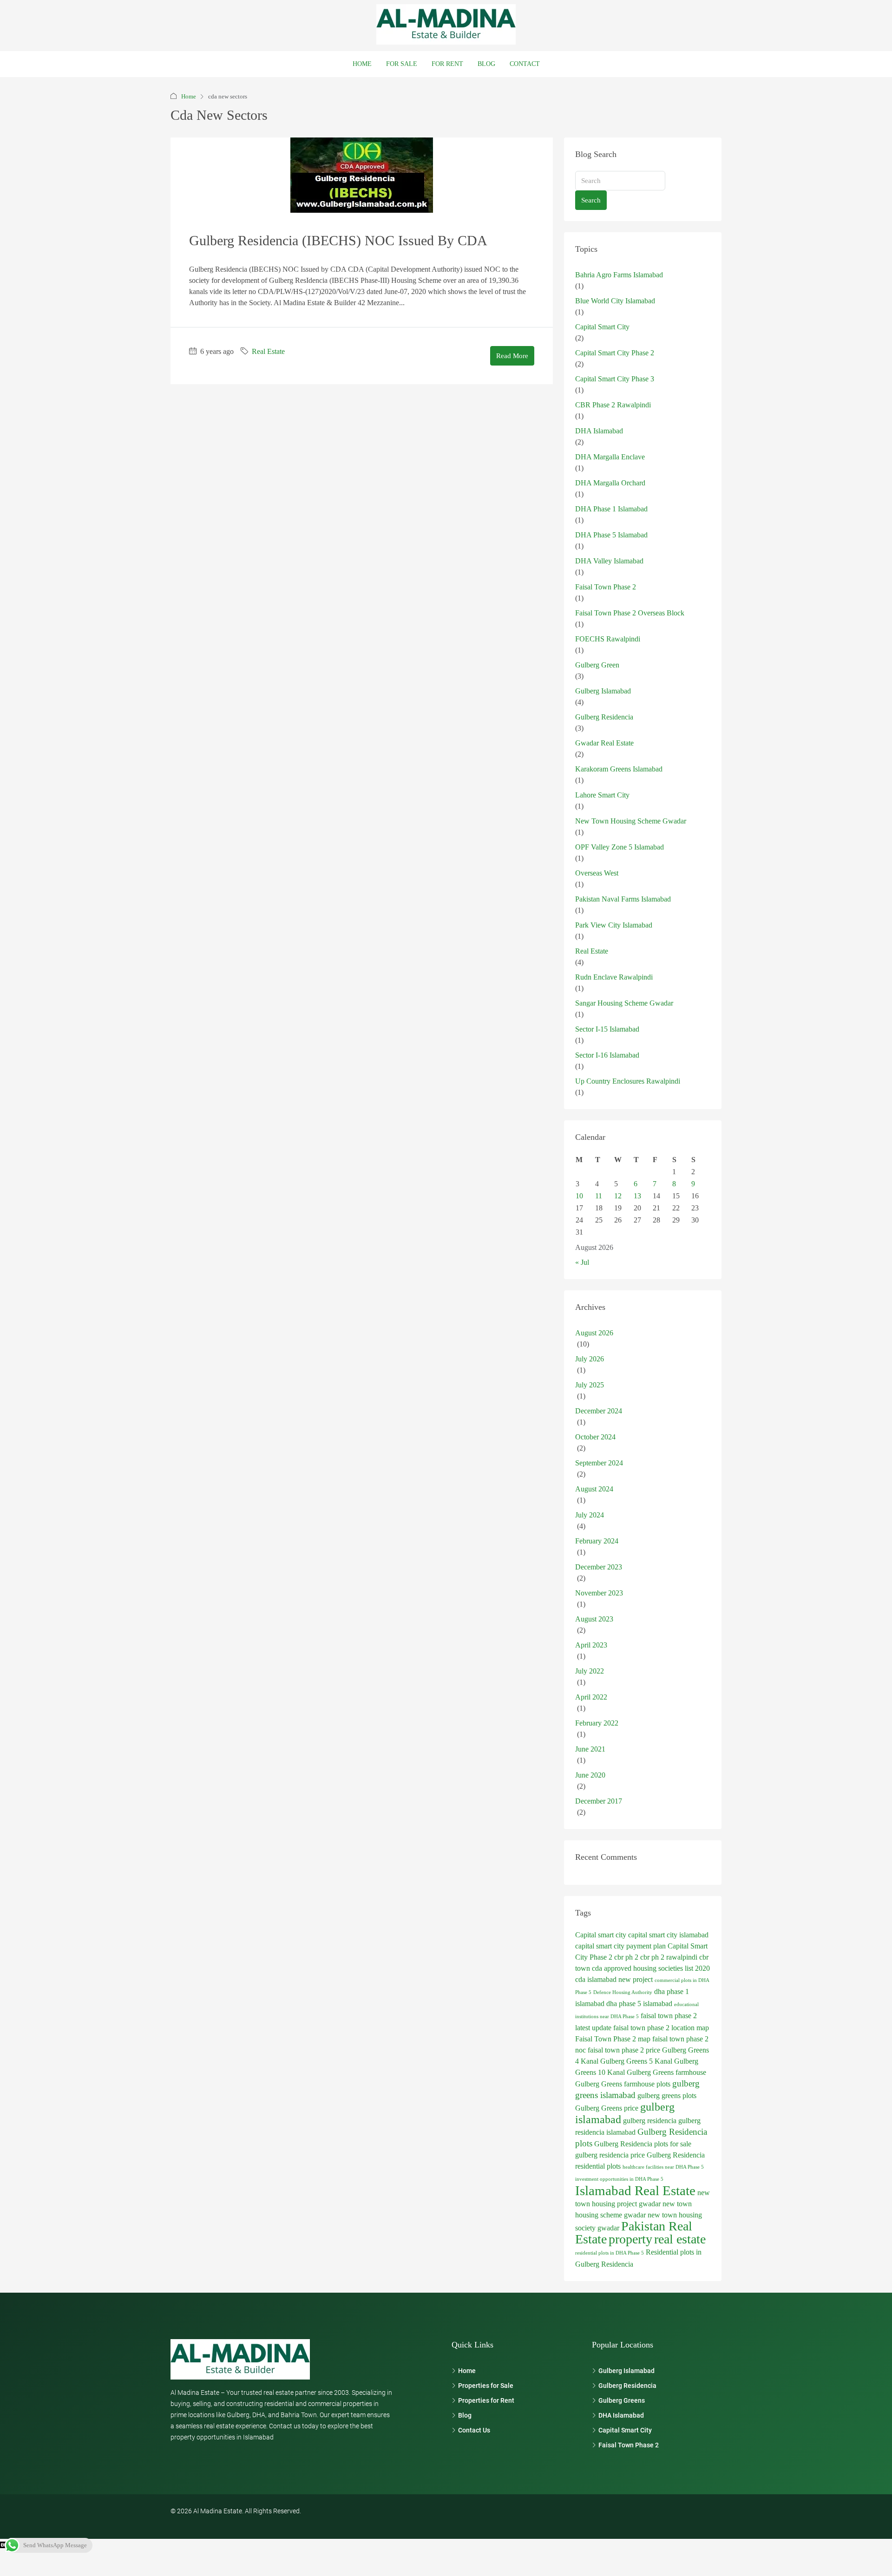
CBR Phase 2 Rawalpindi (613, 405)
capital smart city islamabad (668, 1935)
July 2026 (590, 1359)
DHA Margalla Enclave (610, 457)
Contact (525, 64)
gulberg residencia (650, 2121)
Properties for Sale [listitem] (486, 2386)
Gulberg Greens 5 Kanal (636, 2061)
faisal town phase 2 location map (661, 2028)
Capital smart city (601, 1935)
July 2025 (590, 1385)
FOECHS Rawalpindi (608, 639)
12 (618, 1196)
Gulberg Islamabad (603, 691)
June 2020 (590, 1775)
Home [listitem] (467, 2371)
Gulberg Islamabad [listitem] (626, 2371)
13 (637, 1196)
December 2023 (599, 1567)
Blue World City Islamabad (615, 301)
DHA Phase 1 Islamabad (611, 509)
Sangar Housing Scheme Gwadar (624, 1003)
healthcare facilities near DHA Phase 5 (663, 2167)
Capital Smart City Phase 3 (615, 379)
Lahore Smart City (602, 795)
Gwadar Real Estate (604, 743)
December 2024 (599, 1411)
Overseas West (597, 873)
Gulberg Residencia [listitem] (627, 2386)
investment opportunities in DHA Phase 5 (619, 2179)
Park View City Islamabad (614, 925)
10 (579, 1196)
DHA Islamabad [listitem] (621, 2415)
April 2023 (591, 1645)
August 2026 (594, 1333)
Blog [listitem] (465, 2415)
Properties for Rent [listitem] (486, 2400)
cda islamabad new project (614, 1979)
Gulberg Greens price (607, 2108)
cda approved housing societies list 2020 (651, 1968)
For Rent (447, 64)
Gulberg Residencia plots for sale (643, 2144)
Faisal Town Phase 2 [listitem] (629, 2445)
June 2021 (590, 1749)
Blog (486, 64)
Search (591, 200)
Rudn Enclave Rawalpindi (614, 977)
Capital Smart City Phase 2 (615, 353)
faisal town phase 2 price (624, 2050)
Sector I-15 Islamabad (607, 1029)
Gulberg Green (597, 665)
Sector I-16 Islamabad (607, 1055)
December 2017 (599, 1801)
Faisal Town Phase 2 (606, 587)
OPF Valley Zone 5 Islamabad (620, 847)
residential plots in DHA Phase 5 (610, 2253)
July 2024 (590, 1515)
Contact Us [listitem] (474, 2430)
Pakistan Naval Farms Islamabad (623, 899)
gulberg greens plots (667, 2095)
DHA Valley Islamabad (609, 561)
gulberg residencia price (610, 2155)
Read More (512, 356)
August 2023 (594, 1619)
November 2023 (599, 1593)
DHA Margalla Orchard (610, 483)
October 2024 (595, 1437)
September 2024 (599, 1463)
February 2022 (597, 1723)
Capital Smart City (602, 327)
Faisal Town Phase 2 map (613, 2039)
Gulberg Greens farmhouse (666, 2072)
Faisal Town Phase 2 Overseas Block (630, 613)
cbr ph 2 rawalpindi (669, 1957)
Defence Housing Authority (623, 1992)
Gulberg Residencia (604, 717)
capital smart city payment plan (620, 1946)
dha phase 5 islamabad (639, 2004)
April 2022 (591, 1697)
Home (362, 64)
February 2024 (597, 1541)
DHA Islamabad (599, 431)
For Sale (402, 64)
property (630, 2239)
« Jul (582, 1262)
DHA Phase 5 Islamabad (611, 535)
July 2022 (590, 1671)
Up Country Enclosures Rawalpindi (628, 1081)
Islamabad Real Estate (635, 2190)
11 (599, 1196)
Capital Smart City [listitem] (625, 2430)
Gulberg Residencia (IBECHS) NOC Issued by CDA (338, 240)
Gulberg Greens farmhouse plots (623, 2084)
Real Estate (268, 351)
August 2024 (594, 1489)
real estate (680, 2239)
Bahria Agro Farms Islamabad (619, 275)
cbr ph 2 (626, 1957)
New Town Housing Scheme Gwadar (631, 821)
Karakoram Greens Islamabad (619, 769)
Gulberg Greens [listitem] (622, 2400)
